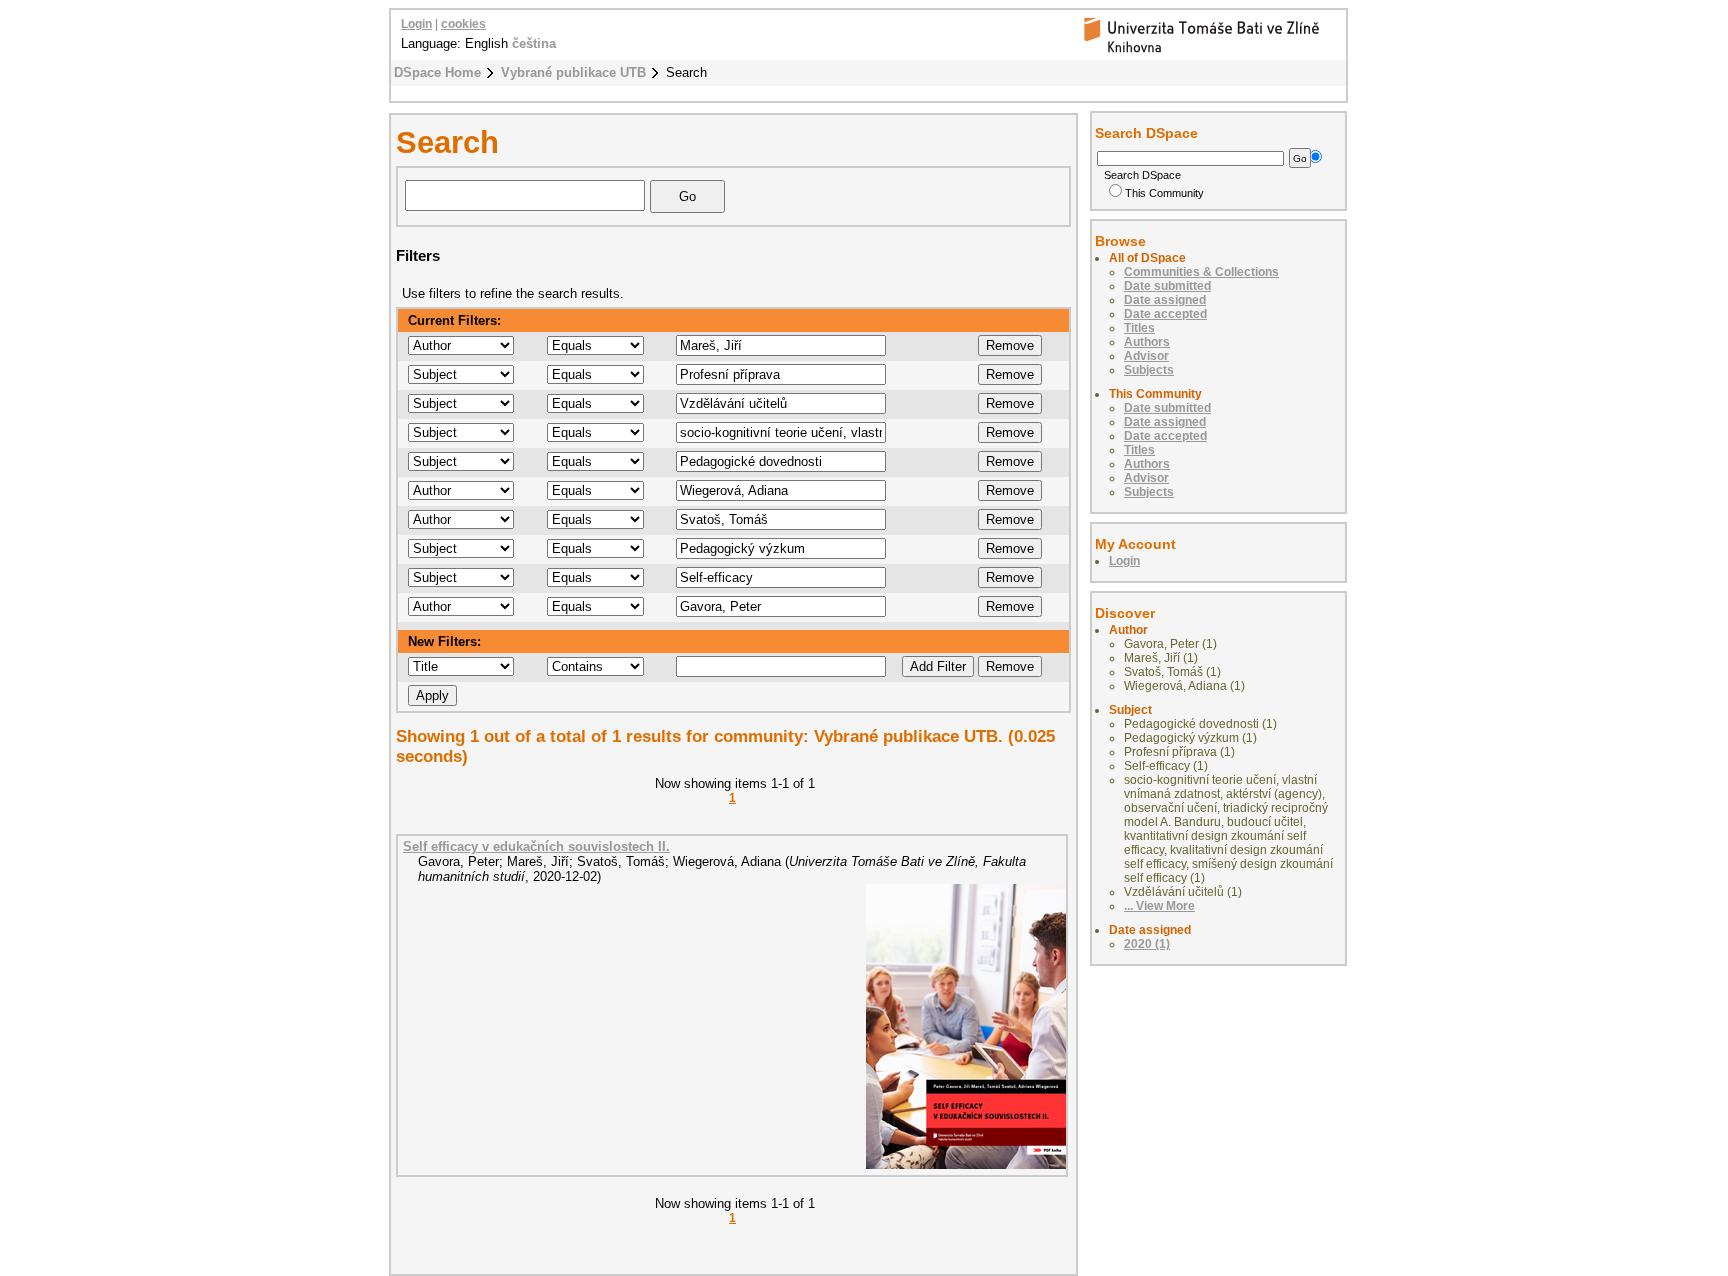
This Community (1164, 193)
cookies (463, 24)
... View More (1159, 906)
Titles (1139, 328)
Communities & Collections (1201, 272)
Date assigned (1165, 300)
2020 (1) (1147, 944)
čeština (534, 43)
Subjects (1149, 370)
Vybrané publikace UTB (573, 72)
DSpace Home (437, 72)
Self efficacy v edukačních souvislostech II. (536, 846)
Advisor (1146, 356)
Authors (1147, 342)
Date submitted (1167, 286)
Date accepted (1165, 314)
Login (416, 24)
